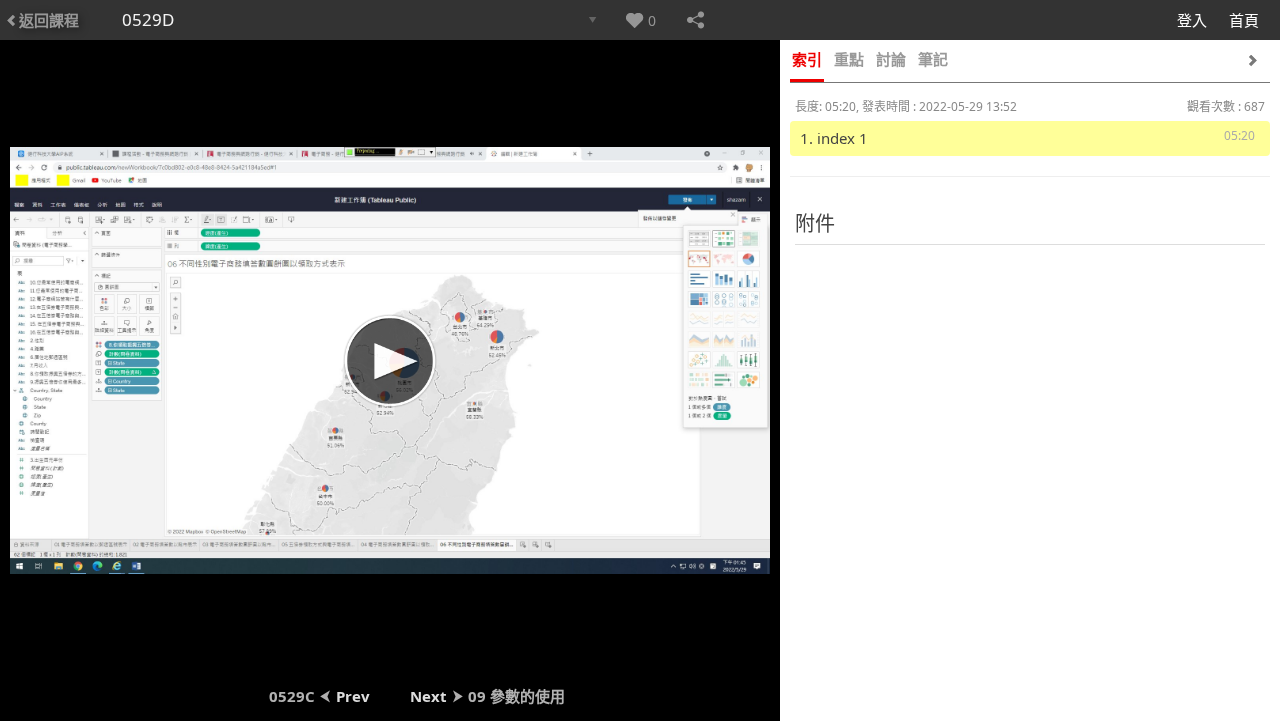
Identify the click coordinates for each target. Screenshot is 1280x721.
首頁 (1244, 20)
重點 (849, 59)
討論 (891, 59)
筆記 (933, 59)
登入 (1192, 20)
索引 (807, 59)
